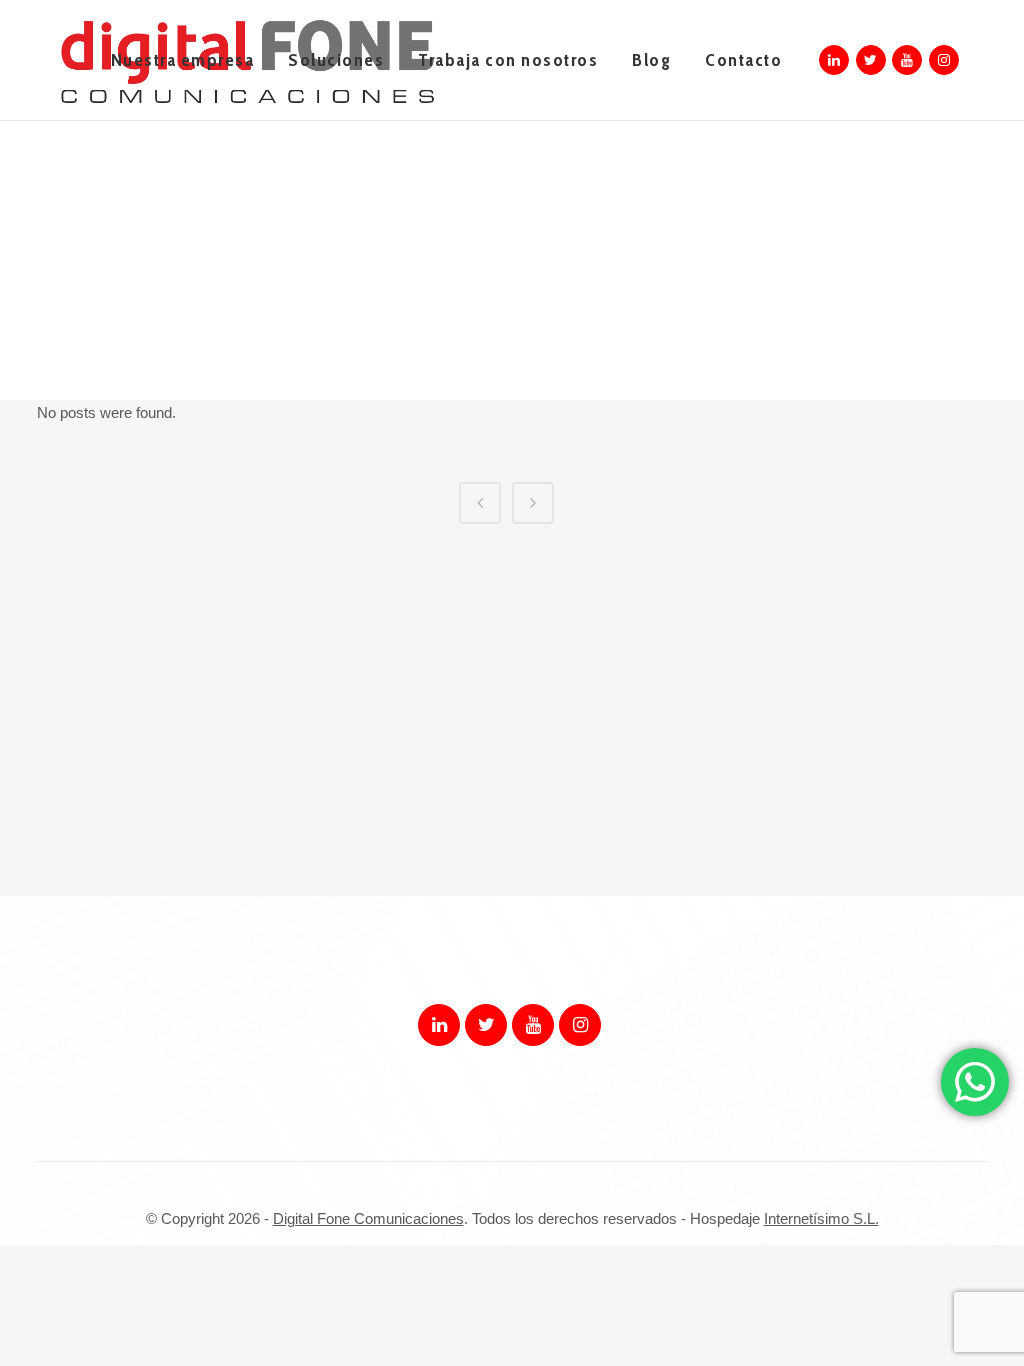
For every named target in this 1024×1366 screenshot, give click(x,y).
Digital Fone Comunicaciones (368, 1218)
